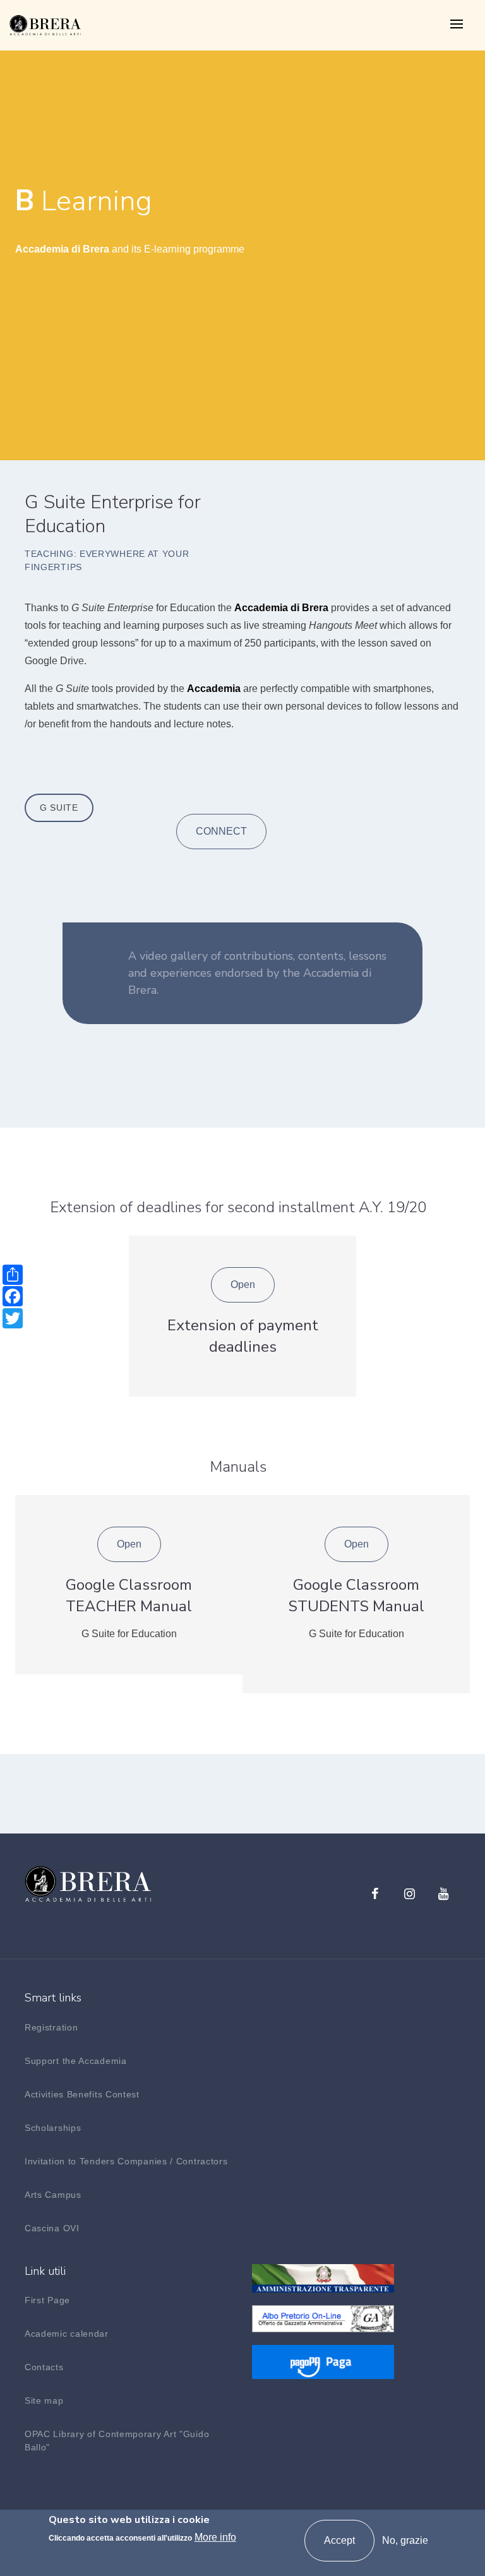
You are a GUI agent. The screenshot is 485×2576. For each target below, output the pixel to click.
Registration (51, 2027)
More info (215, 2537)
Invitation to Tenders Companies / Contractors (126, 2161)
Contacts (44, 2367)
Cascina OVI (52, 2228)
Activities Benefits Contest (82, 2094)
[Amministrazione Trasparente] (323, 2277)
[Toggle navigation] (457, 25)
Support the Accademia (76, 2061)
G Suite (59, 808)
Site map (44, 2400)
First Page (47, 2300)
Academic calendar (67, 2334)
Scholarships (53, 2128)
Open (243, 1285)
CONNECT (221, 831)
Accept (339, 2540)
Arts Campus (53, 2195)
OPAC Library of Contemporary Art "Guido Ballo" (117, 2441)
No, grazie (405, 2540)
